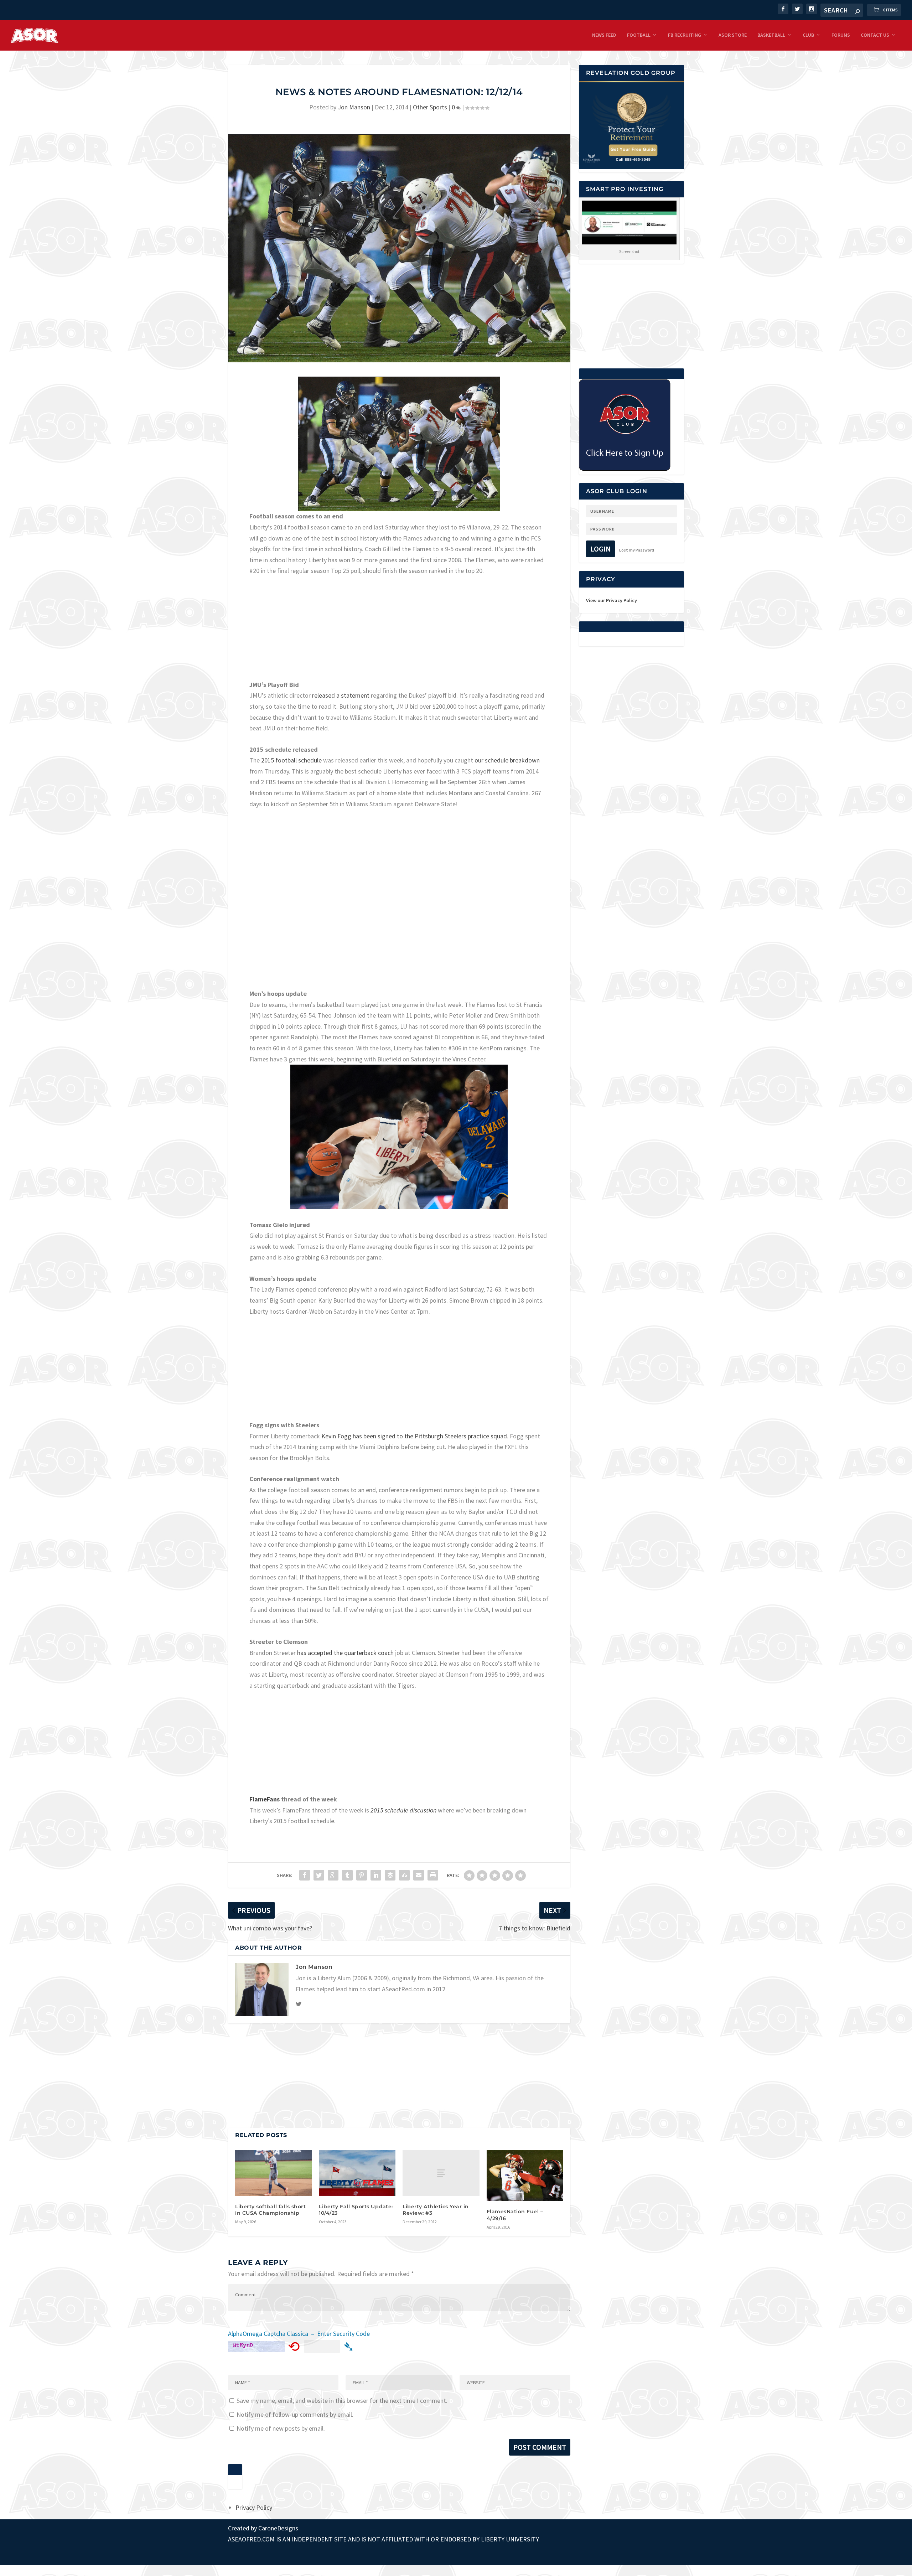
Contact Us (875, 35)
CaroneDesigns (278, 2528)
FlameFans (265, 1799)
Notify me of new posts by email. (281, 2428)
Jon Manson (354, 107)
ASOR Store (733, 35)
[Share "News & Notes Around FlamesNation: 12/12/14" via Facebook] (305, 1875)
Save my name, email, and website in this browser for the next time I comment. (342, 2401)
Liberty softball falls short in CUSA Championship (270, 2210)
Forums (841, 35)
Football (639, 35)
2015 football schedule (292, 760)
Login (600, 549)
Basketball (771, 35)
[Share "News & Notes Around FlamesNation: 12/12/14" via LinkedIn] (376, 1875)
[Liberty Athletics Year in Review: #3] (441, 2173)
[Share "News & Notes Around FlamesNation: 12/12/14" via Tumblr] (347, 1875)
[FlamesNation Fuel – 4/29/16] (525, 2176)
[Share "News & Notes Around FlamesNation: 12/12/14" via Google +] (333, 1875)
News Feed (604, 35)
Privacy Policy (254, 2507)
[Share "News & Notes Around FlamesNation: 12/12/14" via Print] (433, 1875)
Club (808, 35)
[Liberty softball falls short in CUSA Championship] (273, 2173)
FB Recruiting (685, 35)
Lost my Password (637, 550)
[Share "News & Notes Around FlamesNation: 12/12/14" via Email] (419, 1875)
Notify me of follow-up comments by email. (295, 2414)
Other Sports (430, 107)
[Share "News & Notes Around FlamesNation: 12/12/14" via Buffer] (390, 1875)
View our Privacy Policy (612, 600)
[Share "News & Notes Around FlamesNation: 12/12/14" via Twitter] (319, 1875)
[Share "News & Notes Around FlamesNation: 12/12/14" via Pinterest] (362, 1875)
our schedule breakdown (507, 760)
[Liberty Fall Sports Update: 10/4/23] (357, 2173)
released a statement (341, 695)
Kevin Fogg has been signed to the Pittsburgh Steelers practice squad (414, 1436)
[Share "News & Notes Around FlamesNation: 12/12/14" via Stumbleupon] (404, 1875)
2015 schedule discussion (403, 1810)
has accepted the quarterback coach (346, 1653)
